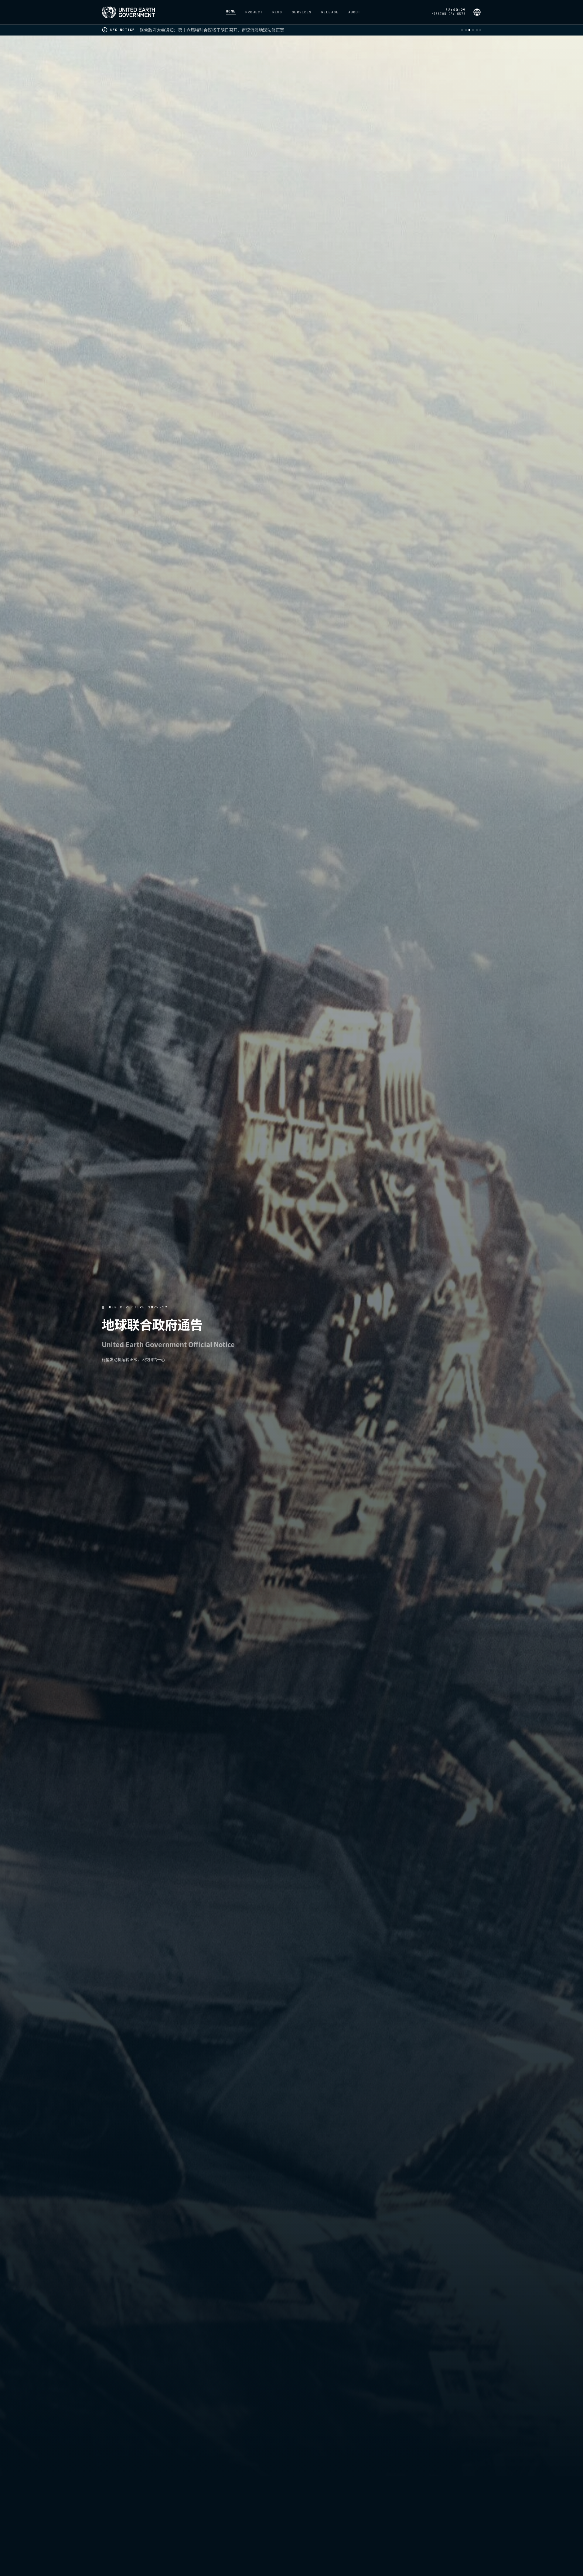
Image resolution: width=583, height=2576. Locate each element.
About (355, 12)
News (277, 12)
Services (302, 12)
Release (330, 12)
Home (231, 12)
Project (254, 12)
